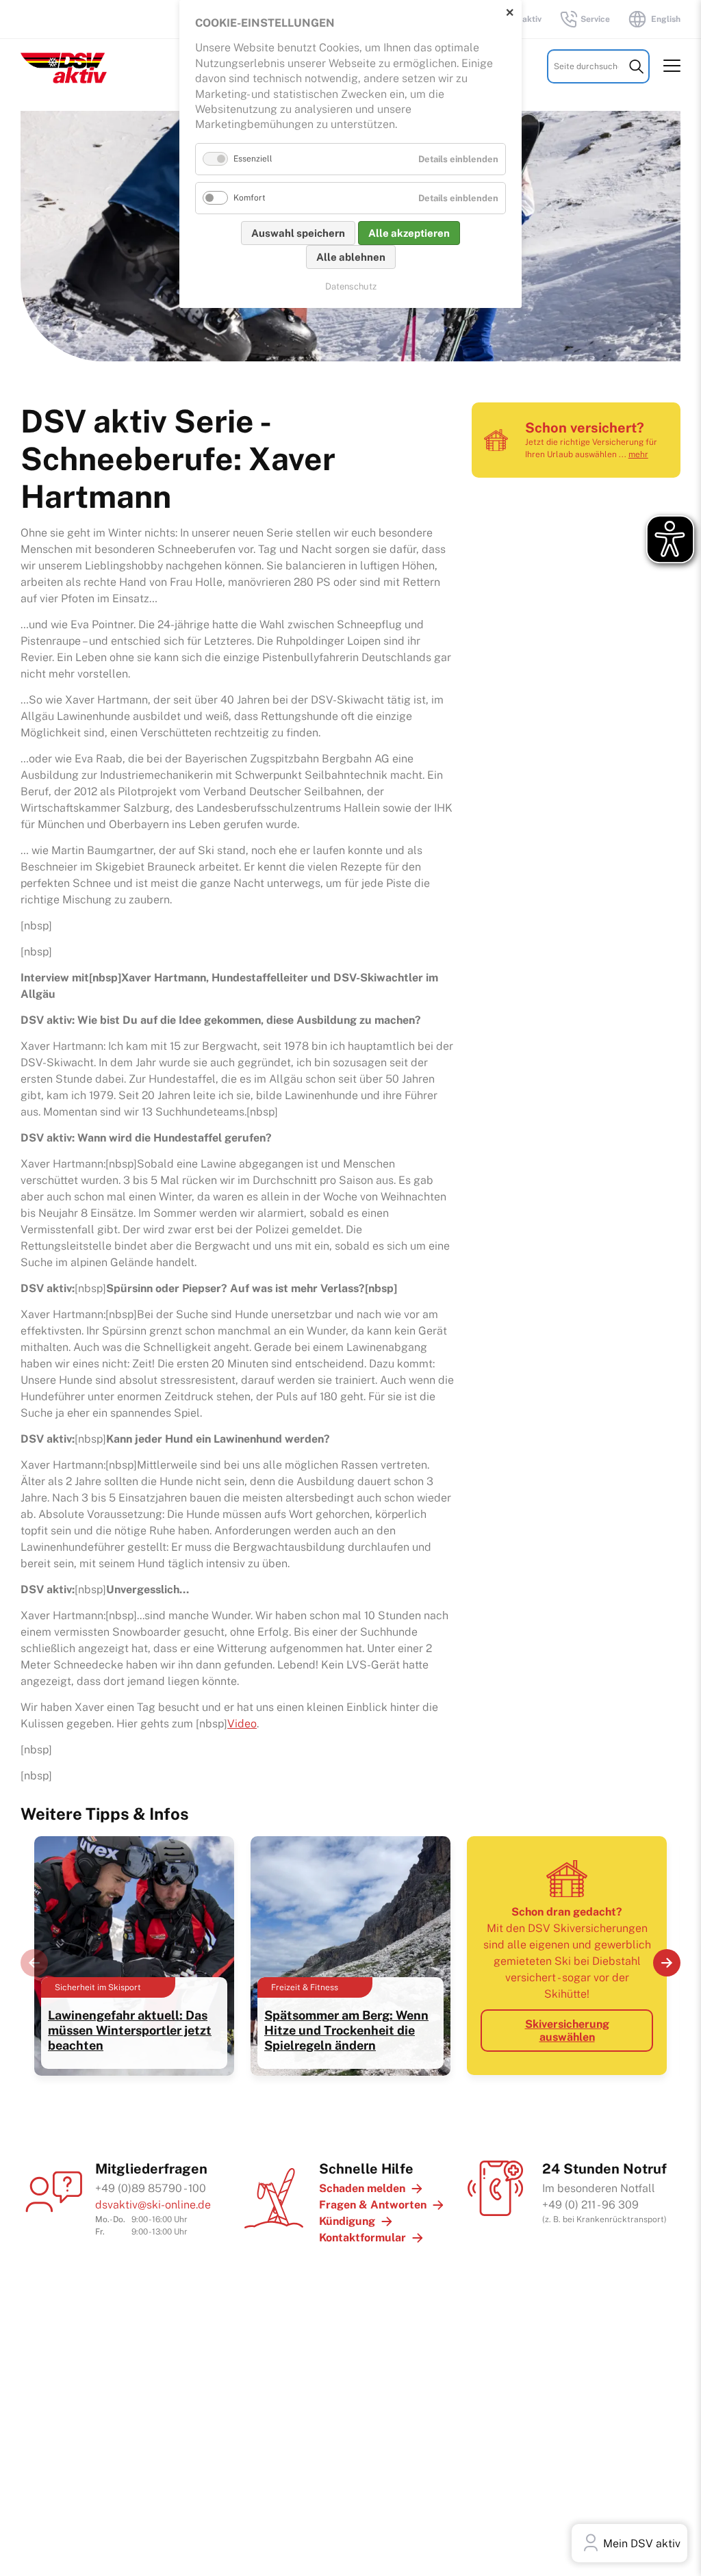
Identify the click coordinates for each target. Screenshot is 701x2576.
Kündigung (347, 2221)
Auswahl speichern (298, 233)
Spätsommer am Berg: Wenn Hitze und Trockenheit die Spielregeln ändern (346, 2030)
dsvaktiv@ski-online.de (153, 2205)
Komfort (250, 198)
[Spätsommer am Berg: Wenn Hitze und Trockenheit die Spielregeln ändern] (350, 2069)
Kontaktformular (362, 2238)
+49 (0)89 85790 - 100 (151, 2188)
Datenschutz (351, 286)
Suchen (636, 66)
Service (595, 19)
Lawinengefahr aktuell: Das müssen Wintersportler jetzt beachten (130, 2030)
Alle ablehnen (351, 257)
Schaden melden (362, 2188)
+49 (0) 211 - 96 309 (590, 2205)
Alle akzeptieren (409, 233)
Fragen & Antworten (373, 2205)
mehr (638, 454)
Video (242, 1724)
